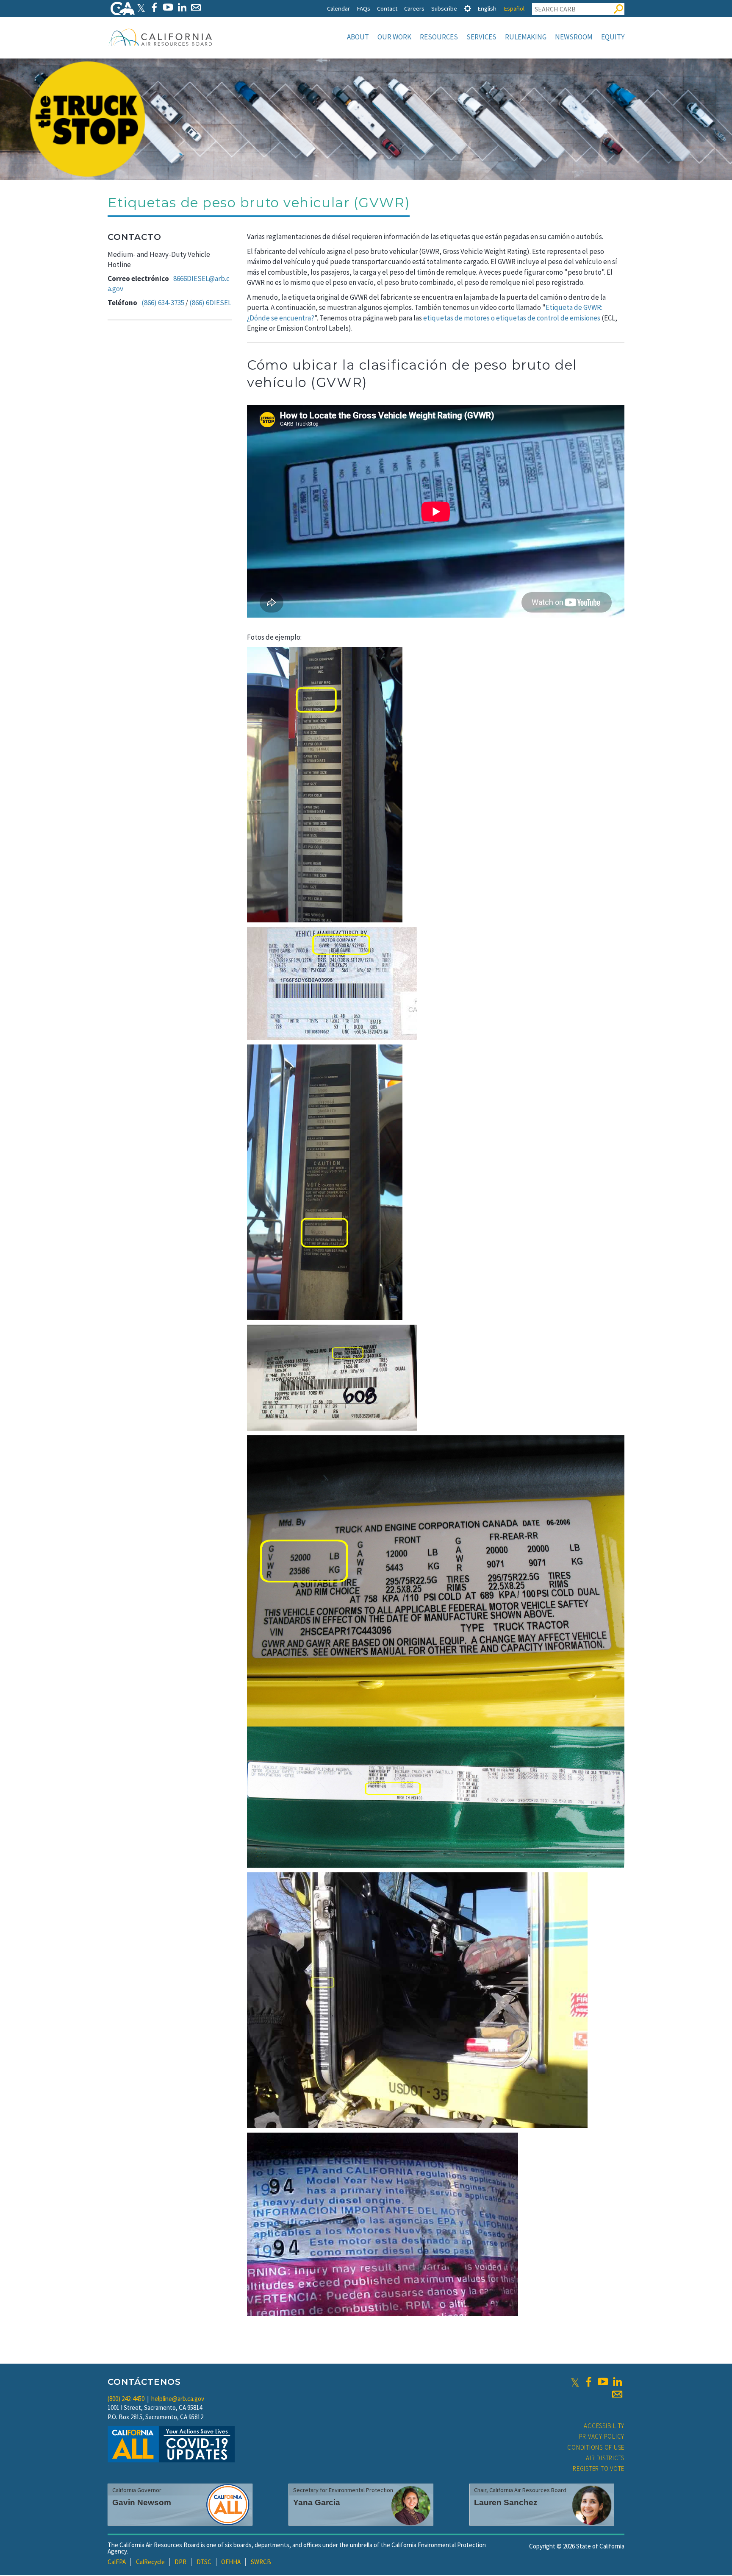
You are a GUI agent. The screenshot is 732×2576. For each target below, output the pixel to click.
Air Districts (605, 2458)
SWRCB (261, 2562)
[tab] (468, 8)
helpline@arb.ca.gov (178, 2399)
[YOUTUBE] (168, 7)
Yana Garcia (317, 2502)
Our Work (394, 37)
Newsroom (574, 37)
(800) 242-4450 (126, 2399)
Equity (613, 37)
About (358, 37)
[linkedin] (617, 2382)
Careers (414, 8)
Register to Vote (599, 2469)
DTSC (204, 2562)
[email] (617, 2394)
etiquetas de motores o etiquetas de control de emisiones (512, 318)
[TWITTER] (141, 7)
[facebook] (588, 2382)
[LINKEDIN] (182, 7)
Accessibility (604, 2426)
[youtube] (603, 2382)
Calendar (338, 8)
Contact (387, 8)
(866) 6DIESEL (210, 303)
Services (481, 37)
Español (514, 8)
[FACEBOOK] (154, 7)
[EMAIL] (196, 7)
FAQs (363, 8)
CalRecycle (150, 2562)
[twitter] (575, 2382)
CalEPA (117, 2562)
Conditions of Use (596, 2447)
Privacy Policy (602, 2436)
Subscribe (444, 8)
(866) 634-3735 (163, 303)
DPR (180, 2562)
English (487, 8)
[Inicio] (161, 37)
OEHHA (231, 2562)
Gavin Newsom (142, 2502)
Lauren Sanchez (506, 2502)
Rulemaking (526, 37)
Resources (439, 37)
